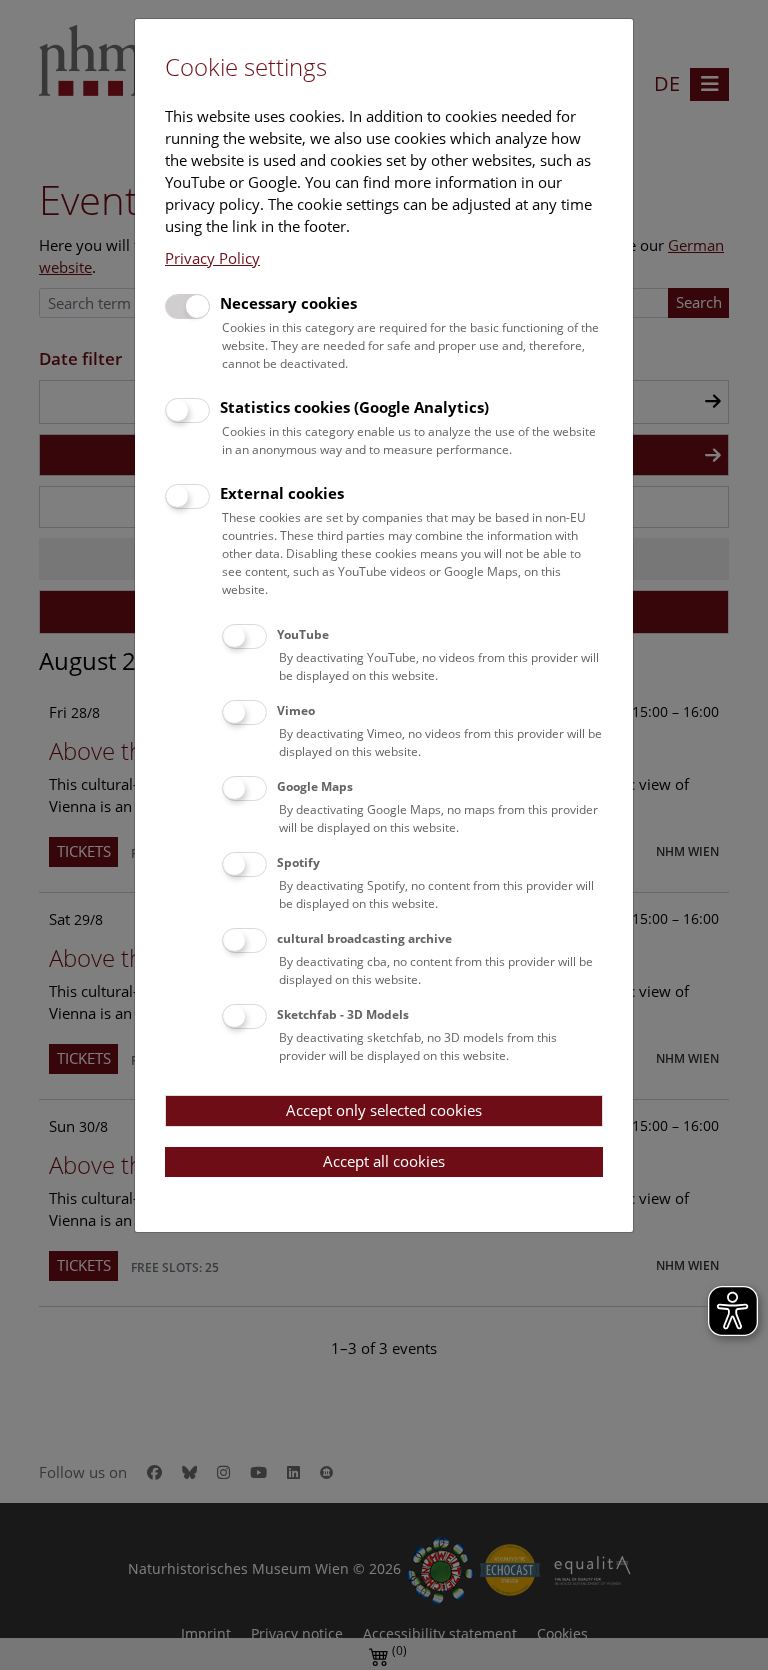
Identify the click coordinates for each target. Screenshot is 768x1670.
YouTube (303, 634)
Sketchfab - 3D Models (343, 1014)
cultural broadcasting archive (364, 938)
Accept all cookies (384, 1161)
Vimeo (296, 710)
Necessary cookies (288, 303)
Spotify (298, 862)
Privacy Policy (212, 258)
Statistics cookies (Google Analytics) (354, 407)
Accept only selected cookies (384, 1110)
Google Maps (315, 786)
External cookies (282, 493)
